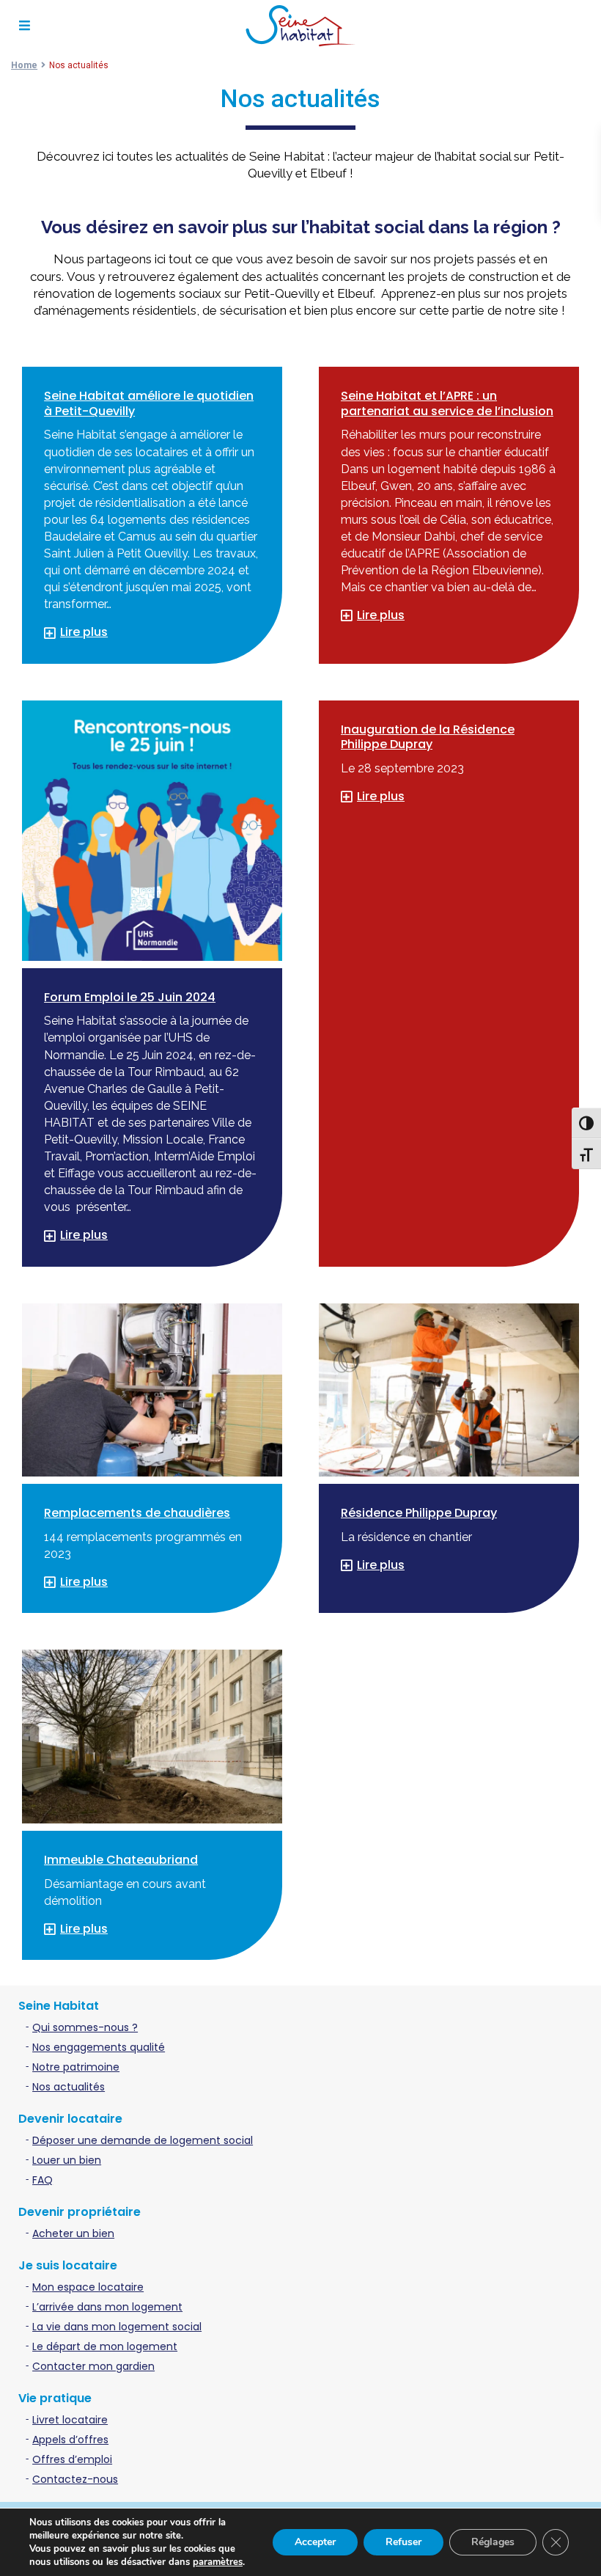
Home (24, 65)
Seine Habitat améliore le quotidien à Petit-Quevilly (149, 403)
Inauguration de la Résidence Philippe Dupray (428, 737)
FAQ (43, 2180)
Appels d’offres (70, 2440)
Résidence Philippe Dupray (419, 1513)
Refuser (403, 2542)
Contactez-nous (75, 2479)
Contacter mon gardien (93, 2366)
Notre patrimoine (76, 2067)
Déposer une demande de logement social (143, 2140)
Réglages (493, 2542)
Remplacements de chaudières (137, 1513)
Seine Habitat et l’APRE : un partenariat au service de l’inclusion (447, 403)
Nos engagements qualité (99, 2047)
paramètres (218, 2562)
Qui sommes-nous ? (85, 2027)
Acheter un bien (73, 2233)
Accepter (315, 2542)
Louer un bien (67, 2160)
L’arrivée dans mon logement (107, 2307)
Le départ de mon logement (105, 2346)
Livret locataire (70, 2420)
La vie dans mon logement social (117, 2327)
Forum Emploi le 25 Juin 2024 (130, 997)
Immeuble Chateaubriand (121, 1860)
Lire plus (84, 632)
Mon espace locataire (88, 2287)
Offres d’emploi (72, 2459)
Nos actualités (69, 2087)
